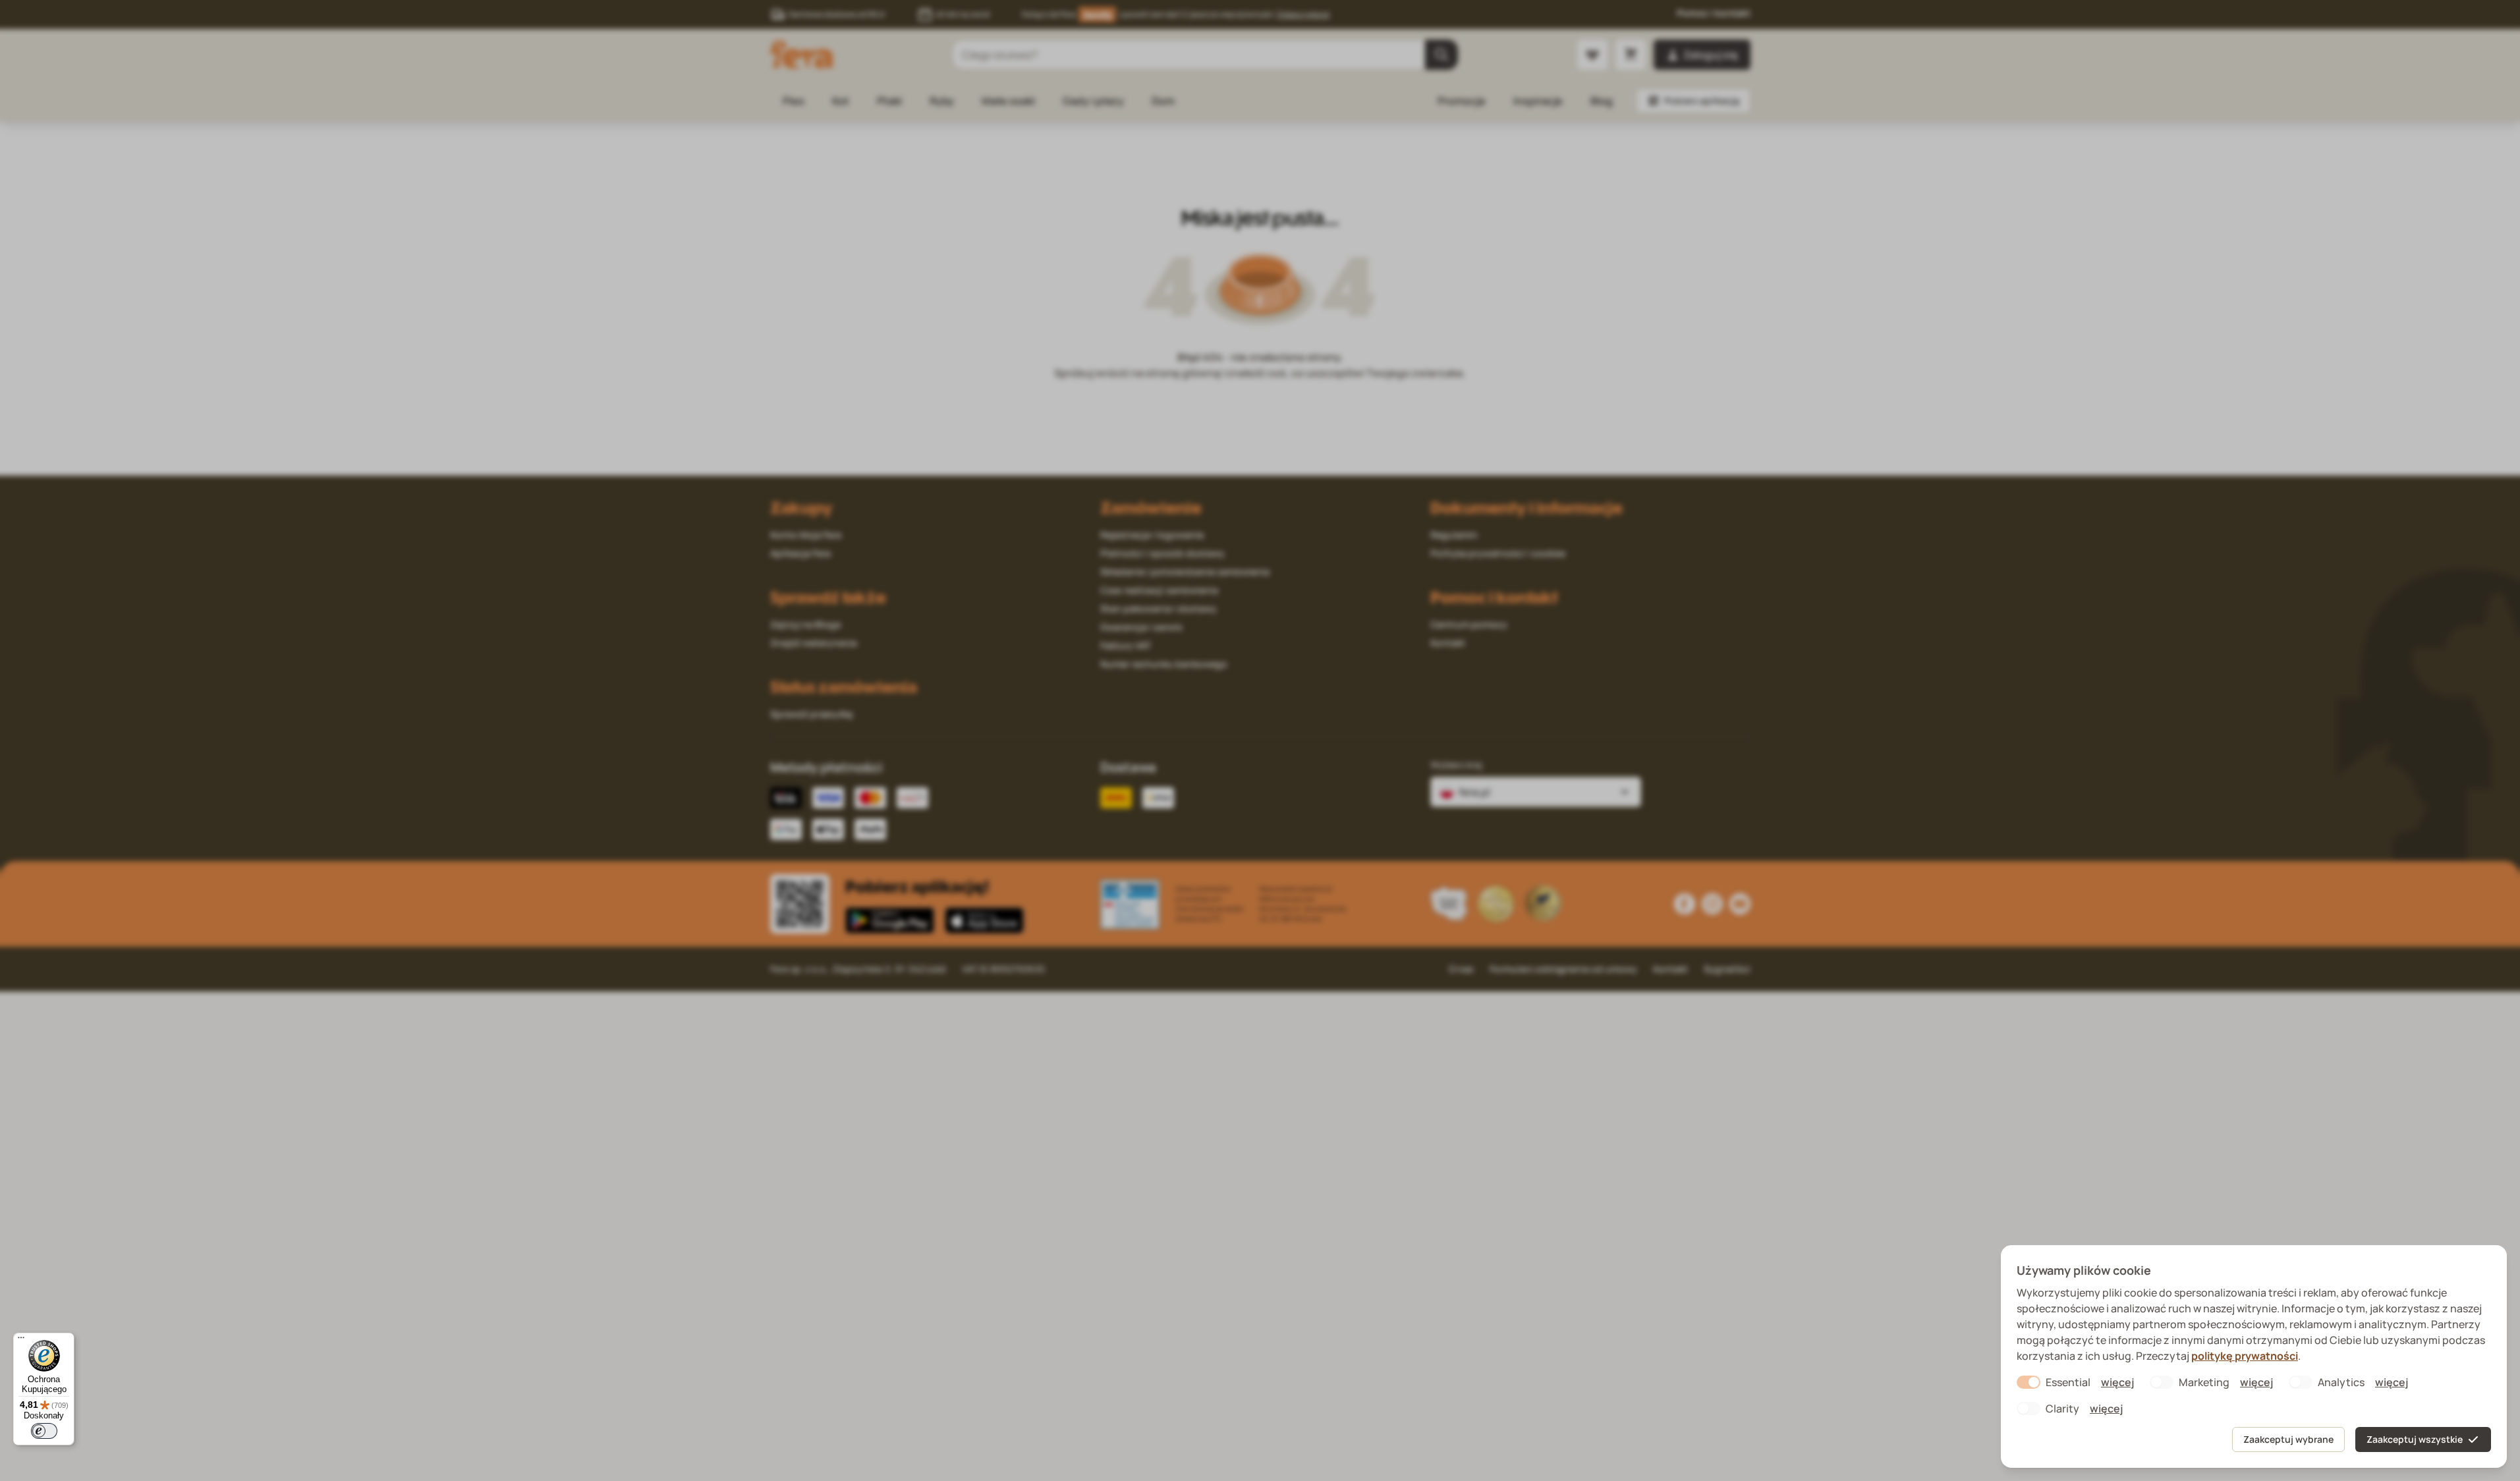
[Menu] (21, 1341)
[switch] (44, 1431)
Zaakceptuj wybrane (2288, 1439)
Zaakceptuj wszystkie (2415, 1439)
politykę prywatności (2245, 1356)
